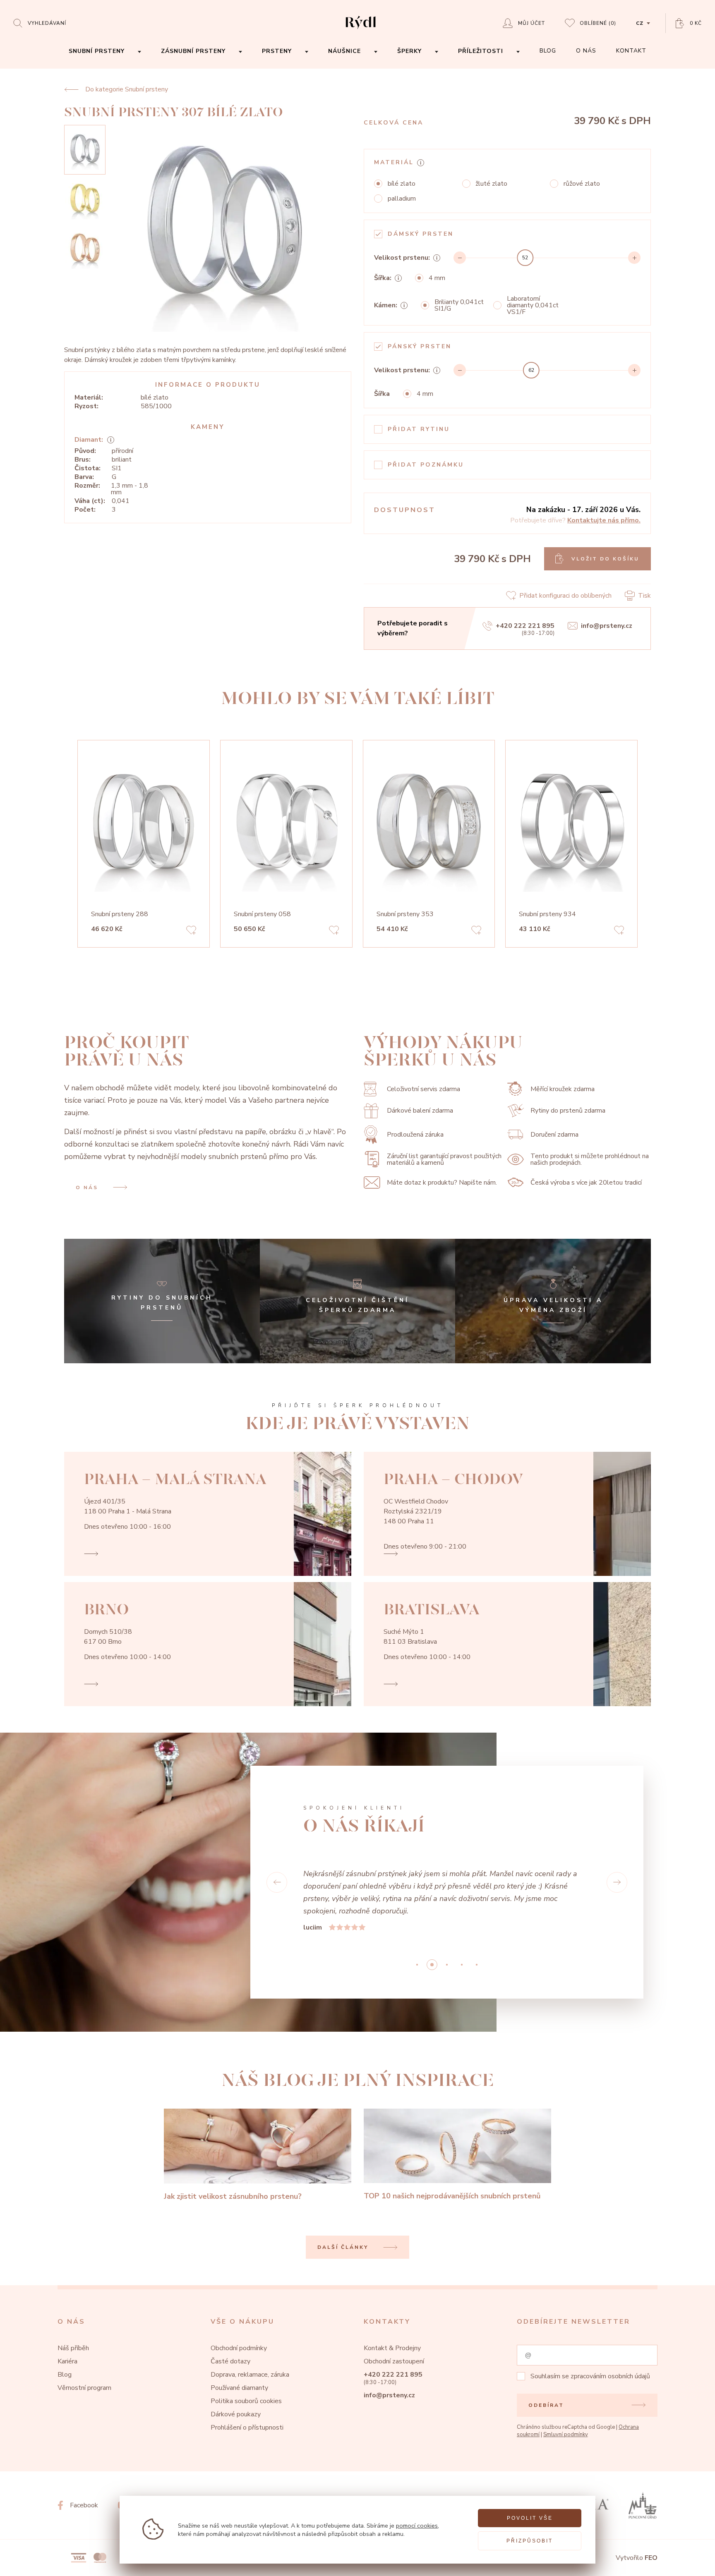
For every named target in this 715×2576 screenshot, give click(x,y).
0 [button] (417, 1965)
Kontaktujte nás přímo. (604, 520)
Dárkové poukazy (236, 2414)
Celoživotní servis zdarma (423, 1089)
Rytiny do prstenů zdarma (568, 1111)
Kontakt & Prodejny (392, 2348)
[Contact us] (686, 2563)
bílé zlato (402, 184)
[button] (277, 1882)
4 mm (437, 278)
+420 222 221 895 (525, 626)
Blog (65, 2375)
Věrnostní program (84, 2388)
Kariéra (67, 2361)
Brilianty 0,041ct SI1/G (459, 305)
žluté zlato (491, 184)
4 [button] (477, 1965)
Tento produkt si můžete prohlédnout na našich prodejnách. (590, 1159)
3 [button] (462, 1965)
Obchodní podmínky (239, 2348)
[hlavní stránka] (361, 30)
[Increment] (634, 258)
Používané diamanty (239, 2388)
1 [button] (432, 1965)
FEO (651, 2558)
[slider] (525, 258)
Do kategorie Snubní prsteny (127, 89)
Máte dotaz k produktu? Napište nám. (442, 1183)
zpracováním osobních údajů (610, 2376)
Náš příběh (73, 2348)
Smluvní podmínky (566, 2435)
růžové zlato (582, 184)
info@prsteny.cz (607, 626)
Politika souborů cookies (246, 2401)
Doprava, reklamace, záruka (250, 2375)
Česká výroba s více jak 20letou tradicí (586, 1183)
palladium (402, 199)
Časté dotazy (230, 2361)
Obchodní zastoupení (394, 2361)
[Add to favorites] (191, 931)
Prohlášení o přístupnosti (247, 2428)
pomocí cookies (417, 2526)
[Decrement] (460, 258)
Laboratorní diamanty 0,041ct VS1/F (533, 305)
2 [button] (447, 1965)
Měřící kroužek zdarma (563, 1089)
